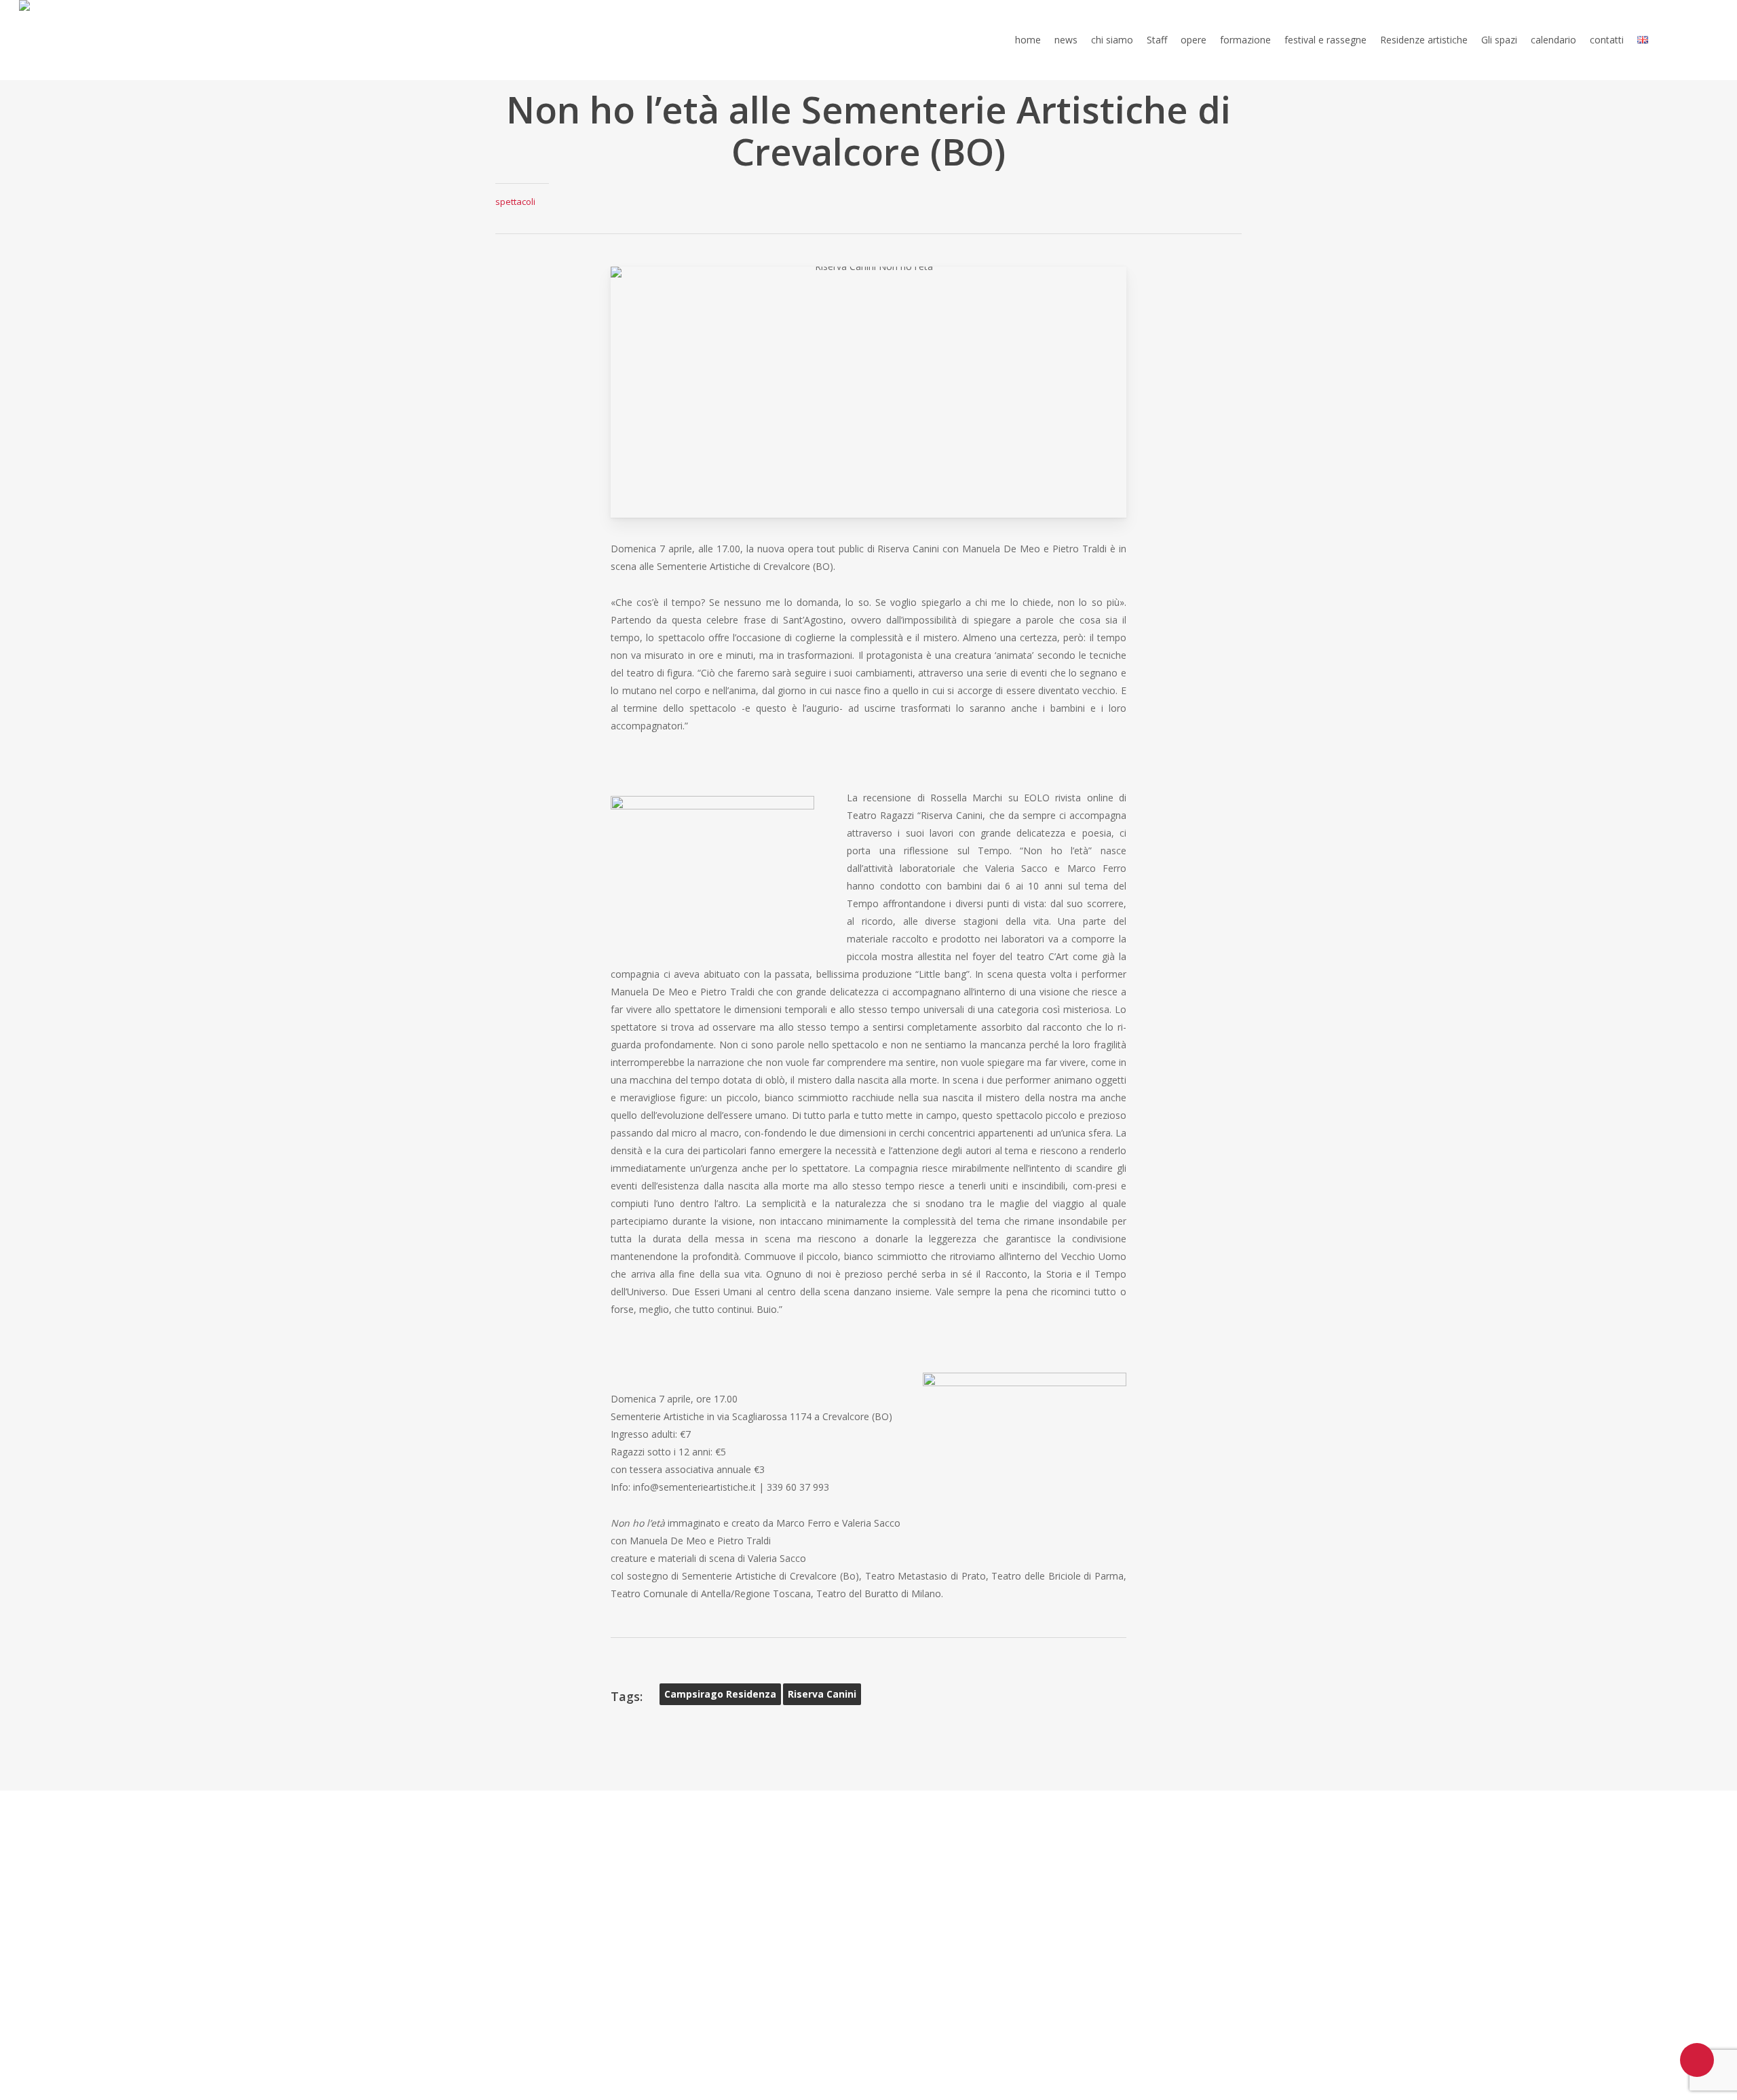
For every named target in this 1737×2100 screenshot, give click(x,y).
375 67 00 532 (553, 1911)
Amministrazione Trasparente (955, 1841)
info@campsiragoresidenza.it (572, 1947)
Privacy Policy (912, 1823)
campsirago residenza (720, 1694)
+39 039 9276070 (556, 1894)
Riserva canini (822, 1694)
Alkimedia (1131, 1875)
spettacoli (515, 202)
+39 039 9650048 (558, 1929)
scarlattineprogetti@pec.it (758, 1930)
